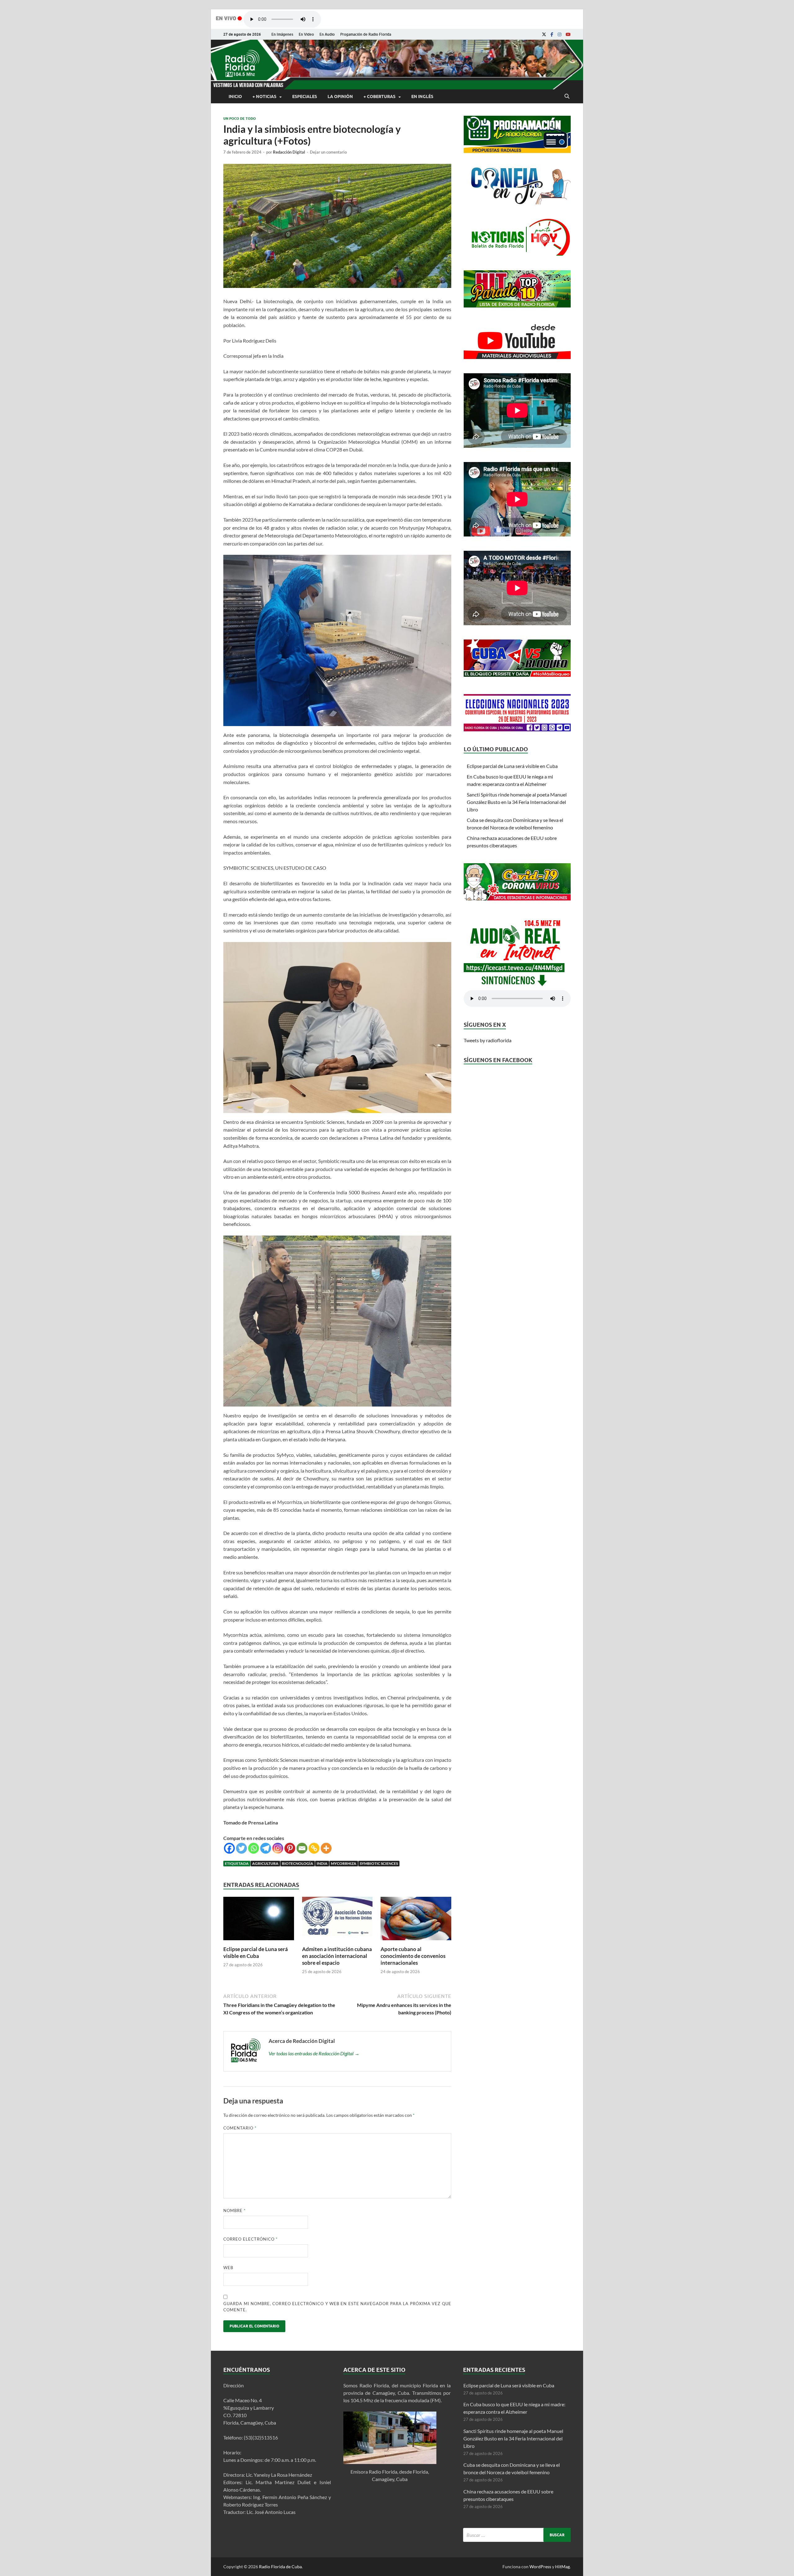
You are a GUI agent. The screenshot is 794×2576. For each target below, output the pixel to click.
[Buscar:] (517, 2535)
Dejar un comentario (328, 152)
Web (228, 2268)
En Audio (327, 34)
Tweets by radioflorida (488, 1040)
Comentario (240, 2128)
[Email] (302, 1848)
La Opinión (340, 96)
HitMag (562, 2567)
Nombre (234, 2210)
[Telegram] (266, 1848)
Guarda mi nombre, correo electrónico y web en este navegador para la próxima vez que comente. (337, 2307)
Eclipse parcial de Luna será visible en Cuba (256, 1952)
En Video (306, 34)
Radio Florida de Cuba (280, 2567)
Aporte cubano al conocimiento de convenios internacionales (413, 1956)
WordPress (540, 2567)
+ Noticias (264, 96)
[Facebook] (552, 34)
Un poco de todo (240, 119)
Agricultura (265, 1863)
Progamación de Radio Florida (366, 34)
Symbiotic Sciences (379, 1863)
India (322, 1863)
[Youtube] (568, 34)
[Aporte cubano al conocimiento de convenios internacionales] (416, 1942)
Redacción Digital (289, 152)
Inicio (235, 96)
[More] (326, 1848)
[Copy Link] (314, 1848)
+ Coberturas (379, 96)
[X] (544, 34)
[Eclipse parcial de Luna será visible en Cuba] (259, 1942)
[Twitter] (241, 1848)
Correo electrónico (250, 2239)
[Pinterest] (290, 1848)
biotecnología (298, 1863)
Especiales (305, 96)
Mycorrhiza (344, 1863)
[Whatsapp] (254, 1848)
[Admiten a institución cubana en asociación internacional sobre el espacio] (337, 1942)
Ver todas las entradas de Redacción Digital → (314, 2053)
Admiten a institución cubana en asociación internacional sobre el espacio (337, 1956)
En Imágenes (282, 34)
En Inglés (422, 96)
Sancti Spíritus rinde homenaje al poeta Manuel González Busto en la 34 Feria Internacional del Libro (517, 802)
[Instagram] (560, 34)
